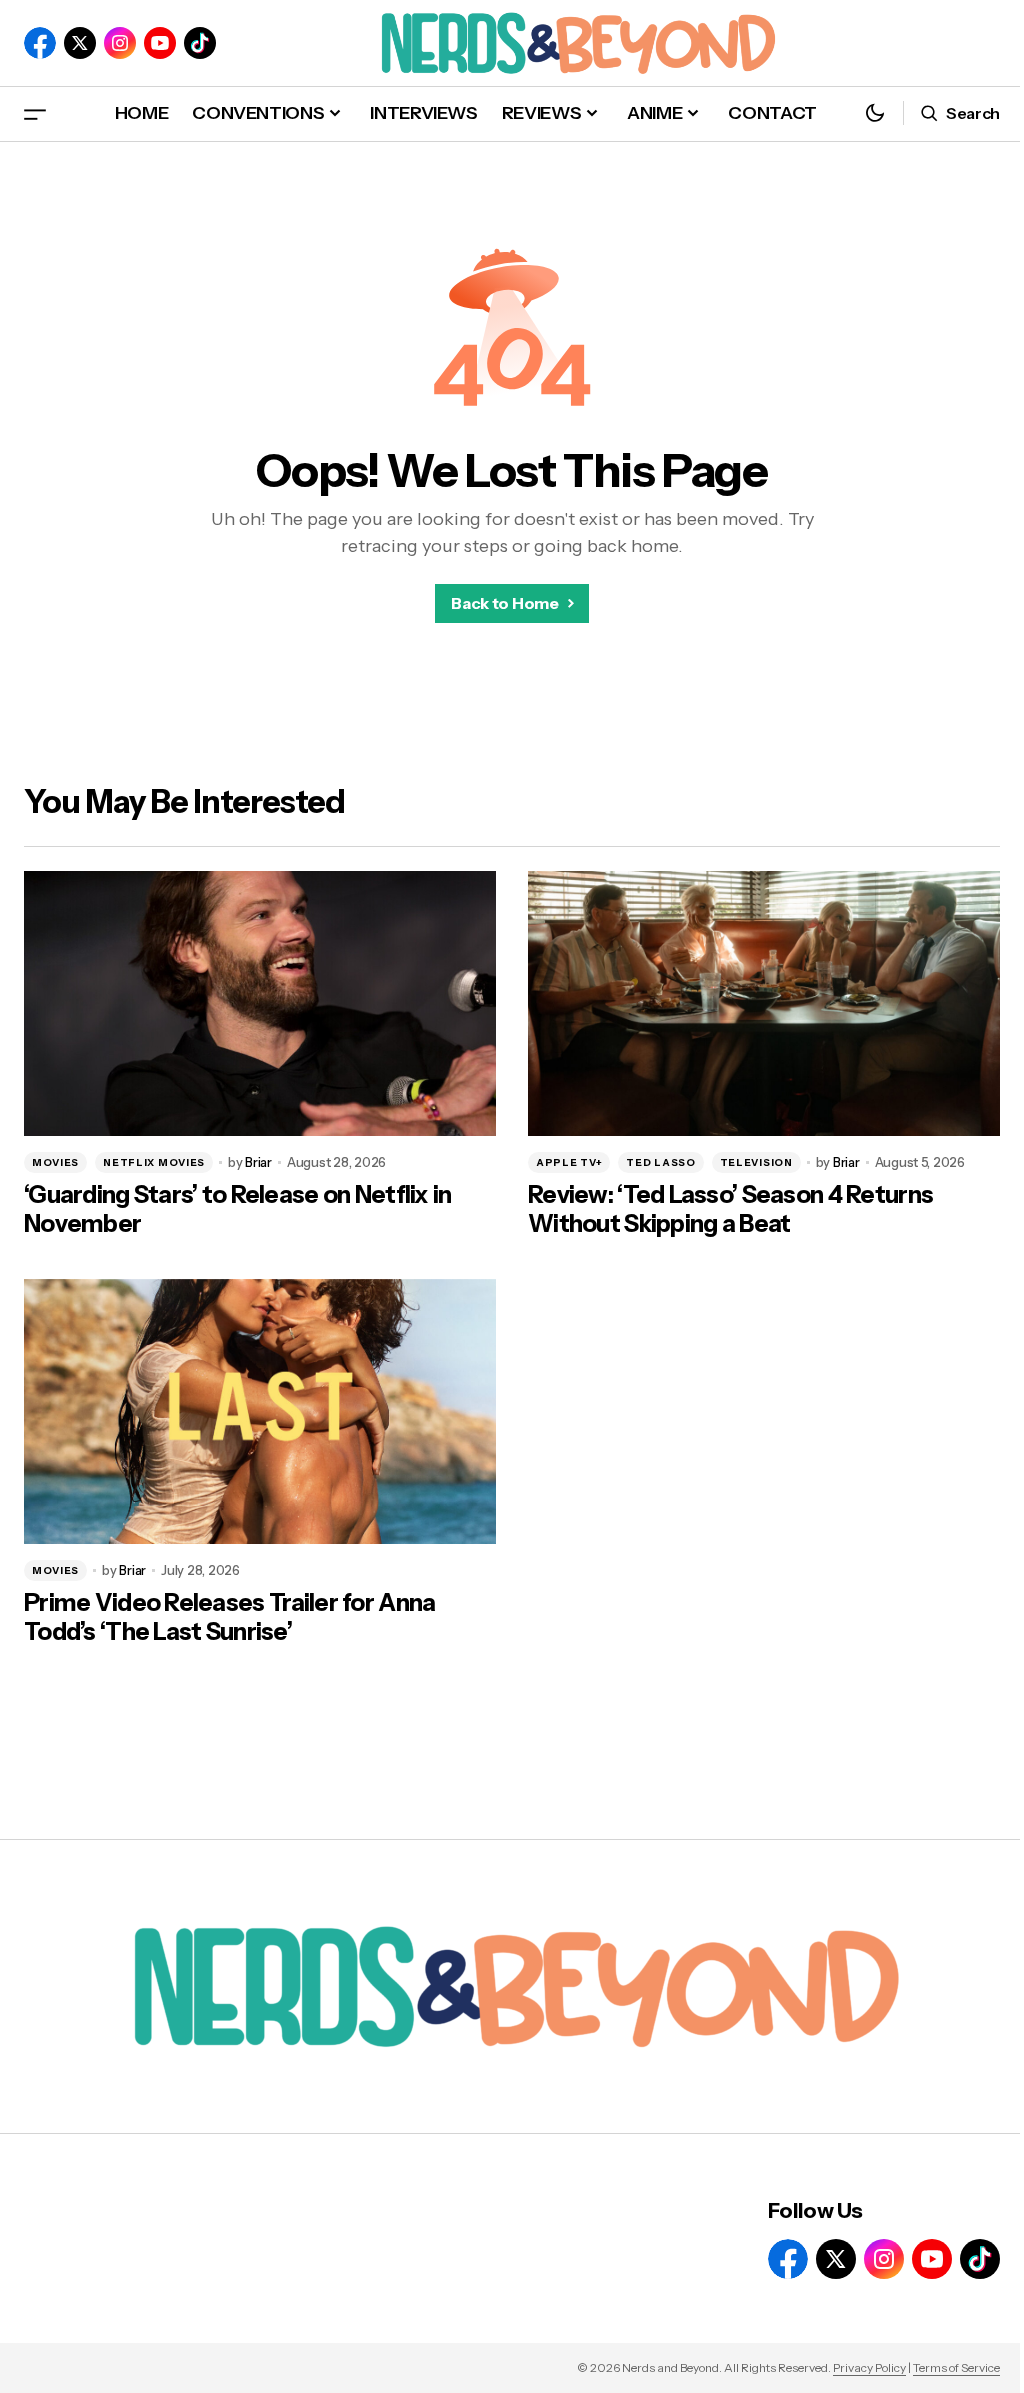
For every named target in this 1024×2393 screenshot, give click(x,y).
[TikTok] (200, 43)
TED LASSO (660, 1162)
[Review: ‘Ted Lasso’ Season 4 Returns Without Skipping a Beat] (764, 1004)
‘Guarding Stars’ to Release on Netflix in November (237, 1209)
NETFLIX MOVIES (154, 1162)
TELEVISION (756, 1162)
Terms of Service (956, 2367)
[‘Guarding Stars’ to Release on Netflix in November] (260, 1004)
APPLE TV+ (569, 1162)
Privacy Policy (869, 2367)
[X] (80, 43)
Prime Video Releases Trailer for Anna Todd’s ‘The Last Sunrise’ (229, 1617)
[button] (35, 113)
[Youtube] (160, 43)
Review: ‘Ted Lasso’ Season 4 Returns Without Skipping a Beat (730, 1209)
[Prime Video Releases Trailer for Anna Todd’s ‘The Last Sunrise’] (260, 1412)
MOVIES (55, 1162)
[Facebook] (40, 43)
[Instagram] (120, 43)
